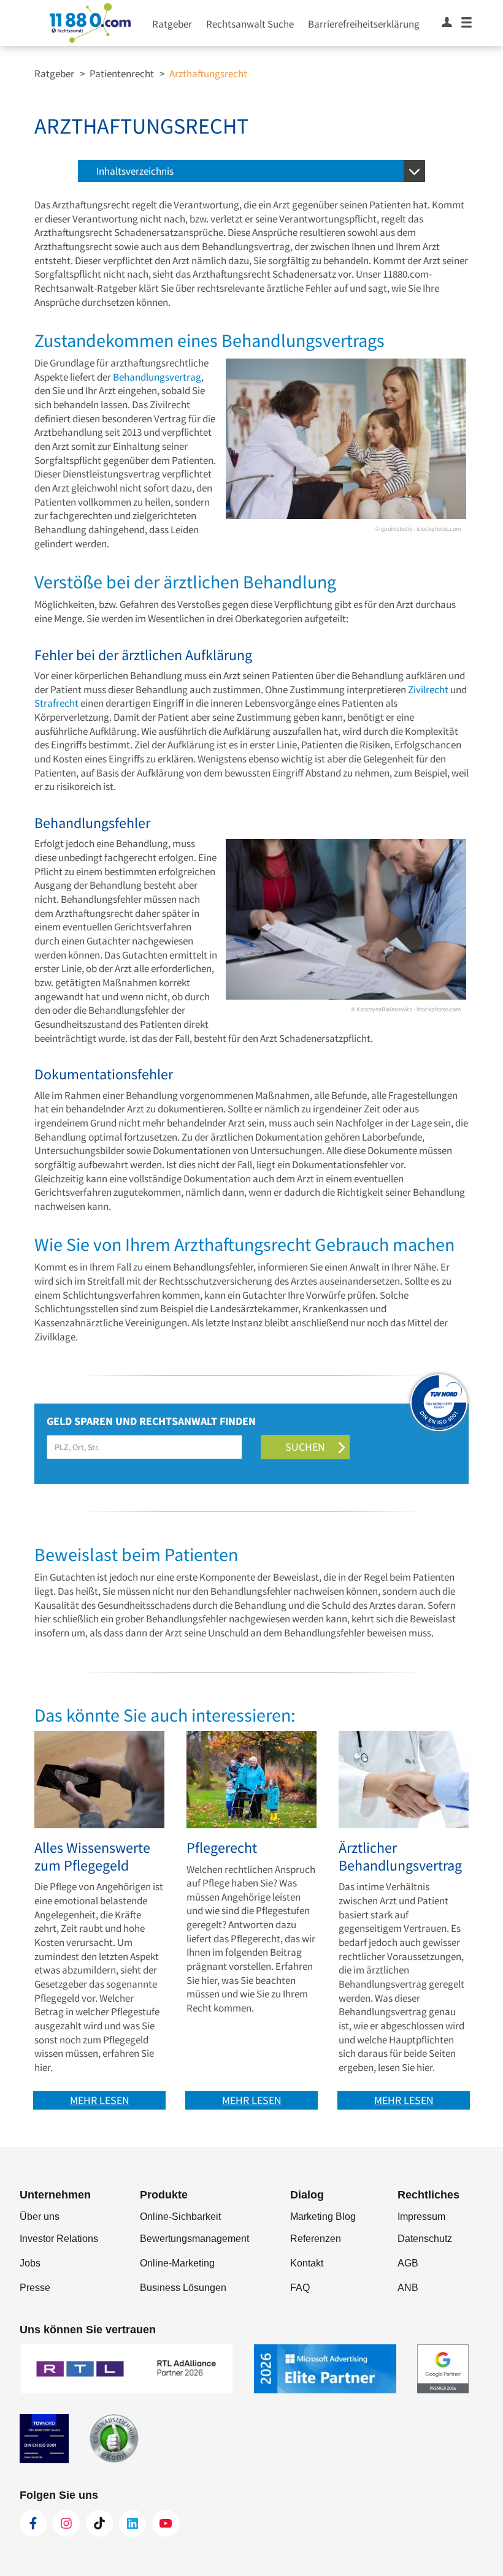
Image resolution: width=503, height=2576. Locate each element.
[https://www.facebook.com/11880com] (33, 2523)
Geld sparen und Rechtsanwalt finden (154, 1421)
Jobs (30, 2263)
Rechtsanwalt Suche (250, 24)
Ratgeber (172, 24)
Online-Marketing (177, 2263)
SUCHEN (305, 1447)
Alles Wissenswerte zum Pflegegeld (92, 1857)
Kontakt (307, 2263)
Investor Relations (59, 2239)
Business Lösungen (183, 2288)
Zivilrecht (428, 690)
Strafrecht (56, 703)
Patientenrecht (122, 74)
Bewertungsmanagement (194, 2239)
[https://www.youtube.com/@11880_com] (166, 2523)
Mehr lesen (100, 2100)
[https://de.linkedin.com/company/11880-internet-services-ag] (132, 2523)
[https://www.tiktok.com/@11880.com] (99, 2523)
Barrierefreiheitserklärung (364, 24)
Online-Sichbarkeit (180, 2217)
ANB (408, 2288)
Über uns (40, 2217)
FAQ (300, 2288)
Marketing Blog (323, 2217)
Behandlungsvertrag (157, 377)
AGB (408, 2263)
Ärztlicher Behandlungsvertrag (400, 1857)
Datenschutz (425, 2239)
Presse (35, 2288)
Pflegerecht (222, 1848)
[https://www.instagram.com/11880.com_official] (66, 2523)
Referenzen (316, 2239)
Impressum (421, 2217)
